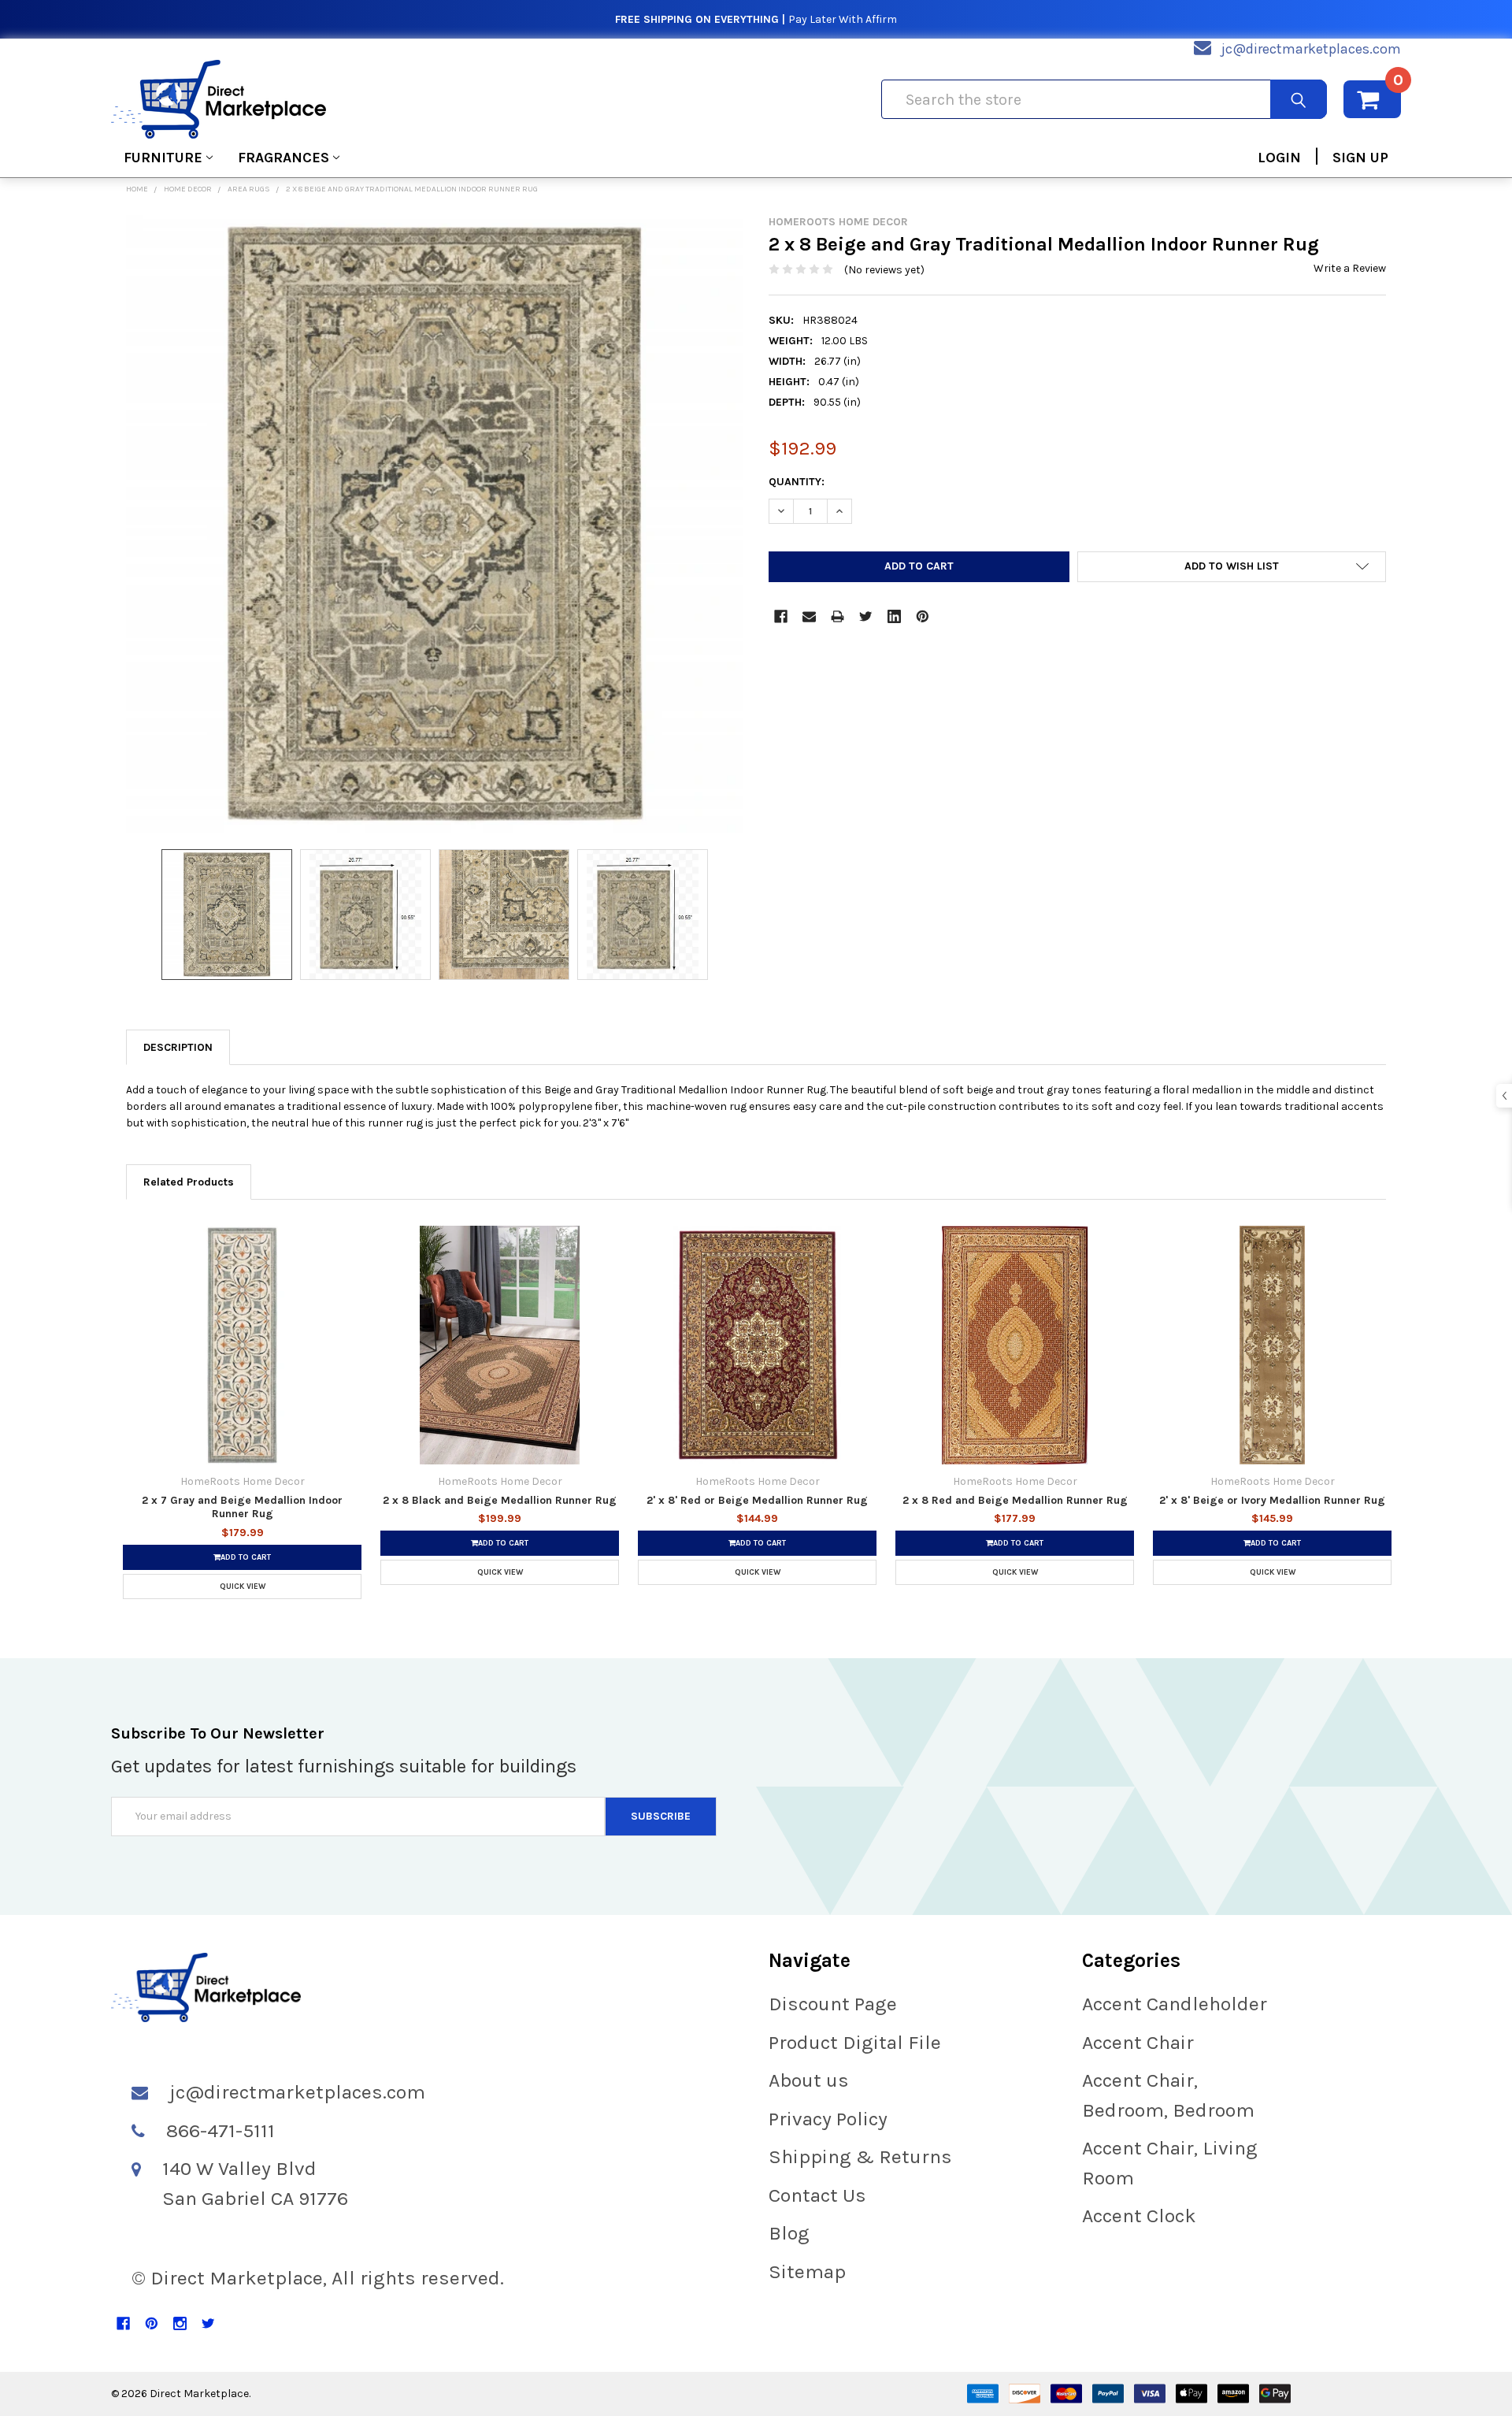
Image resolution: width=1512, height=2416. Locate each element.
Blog (789, 2233)
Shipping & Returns (860, 2156)
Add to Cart (246, 1557)
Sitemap (807, 2271)
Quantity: (797, 482)
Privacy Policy (828, 2119)
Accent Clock (1139, 2216)
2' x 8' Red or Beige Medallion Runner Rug (757, 1500)
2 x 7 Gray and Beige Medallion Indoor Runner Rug (242, 1507)
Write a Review (1350, 268)
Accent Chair (1138, 2042)
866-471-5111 (220, 2130)
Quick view (243, 1587)
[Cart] (1372, 99)
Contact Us (817, 2195)
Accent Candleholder (1175, 2004)
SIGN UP (1360, 158)
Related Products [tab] (189, 1182)
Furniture (163, 158)
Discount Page (833, 2004)
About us (809, 2080)
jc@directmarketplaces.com (1311, 49)
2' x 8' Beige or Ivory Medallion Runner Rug (1272, 1500)
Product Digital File (855, 2042)
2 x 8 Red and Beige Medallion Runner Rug (1015, 1500)
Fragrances (283, 158)
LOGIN (1279, 158)
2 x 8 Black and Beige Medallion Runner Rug (500, 1500)
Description (178, 1047)
